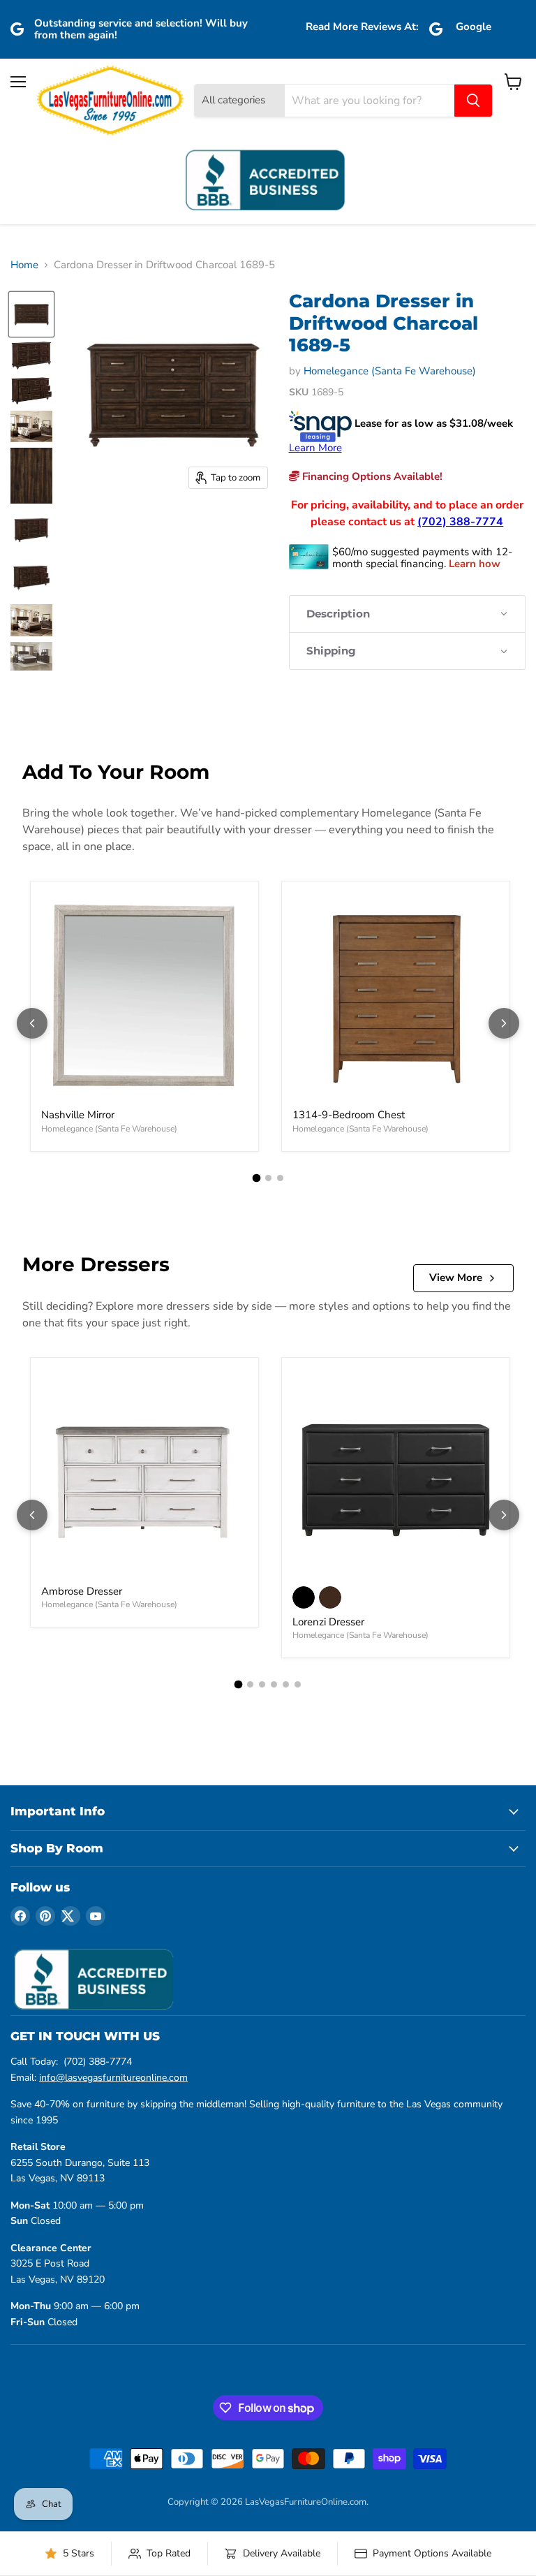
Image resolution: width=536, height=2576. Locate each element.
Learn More (315, 448)
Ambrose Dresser (82, 1591)
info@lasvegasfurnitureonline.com (113, 2078)
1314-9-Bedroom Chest (349, 1115)
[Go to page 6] (298, 1684)
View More (456, 1278)
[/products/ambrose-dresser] (144, 1472)
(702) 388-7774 (460, 522)
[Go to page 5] (286, 1684)
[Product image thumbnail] (31, 356)
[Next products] (504, 1023)
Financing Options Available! (371, 476)
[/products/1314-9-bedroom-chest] (396, 995)
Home (24, 265)
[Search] (473, 101)
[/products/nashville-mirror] (144, 995)
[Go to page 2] (268, 1178)
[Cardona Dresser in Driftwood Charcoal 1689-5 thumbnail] (31, 314)
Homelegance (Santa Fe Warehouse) (390, 371)
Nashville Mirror (78, 1115)
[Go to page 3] (280, 1178)
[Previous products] (32, 1023)
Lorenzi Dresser (328, 1622)
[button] (407, 614)
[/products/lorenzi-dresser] (396, 1472)
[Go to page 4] (274, 1684)
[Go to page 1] (256, 1178)
